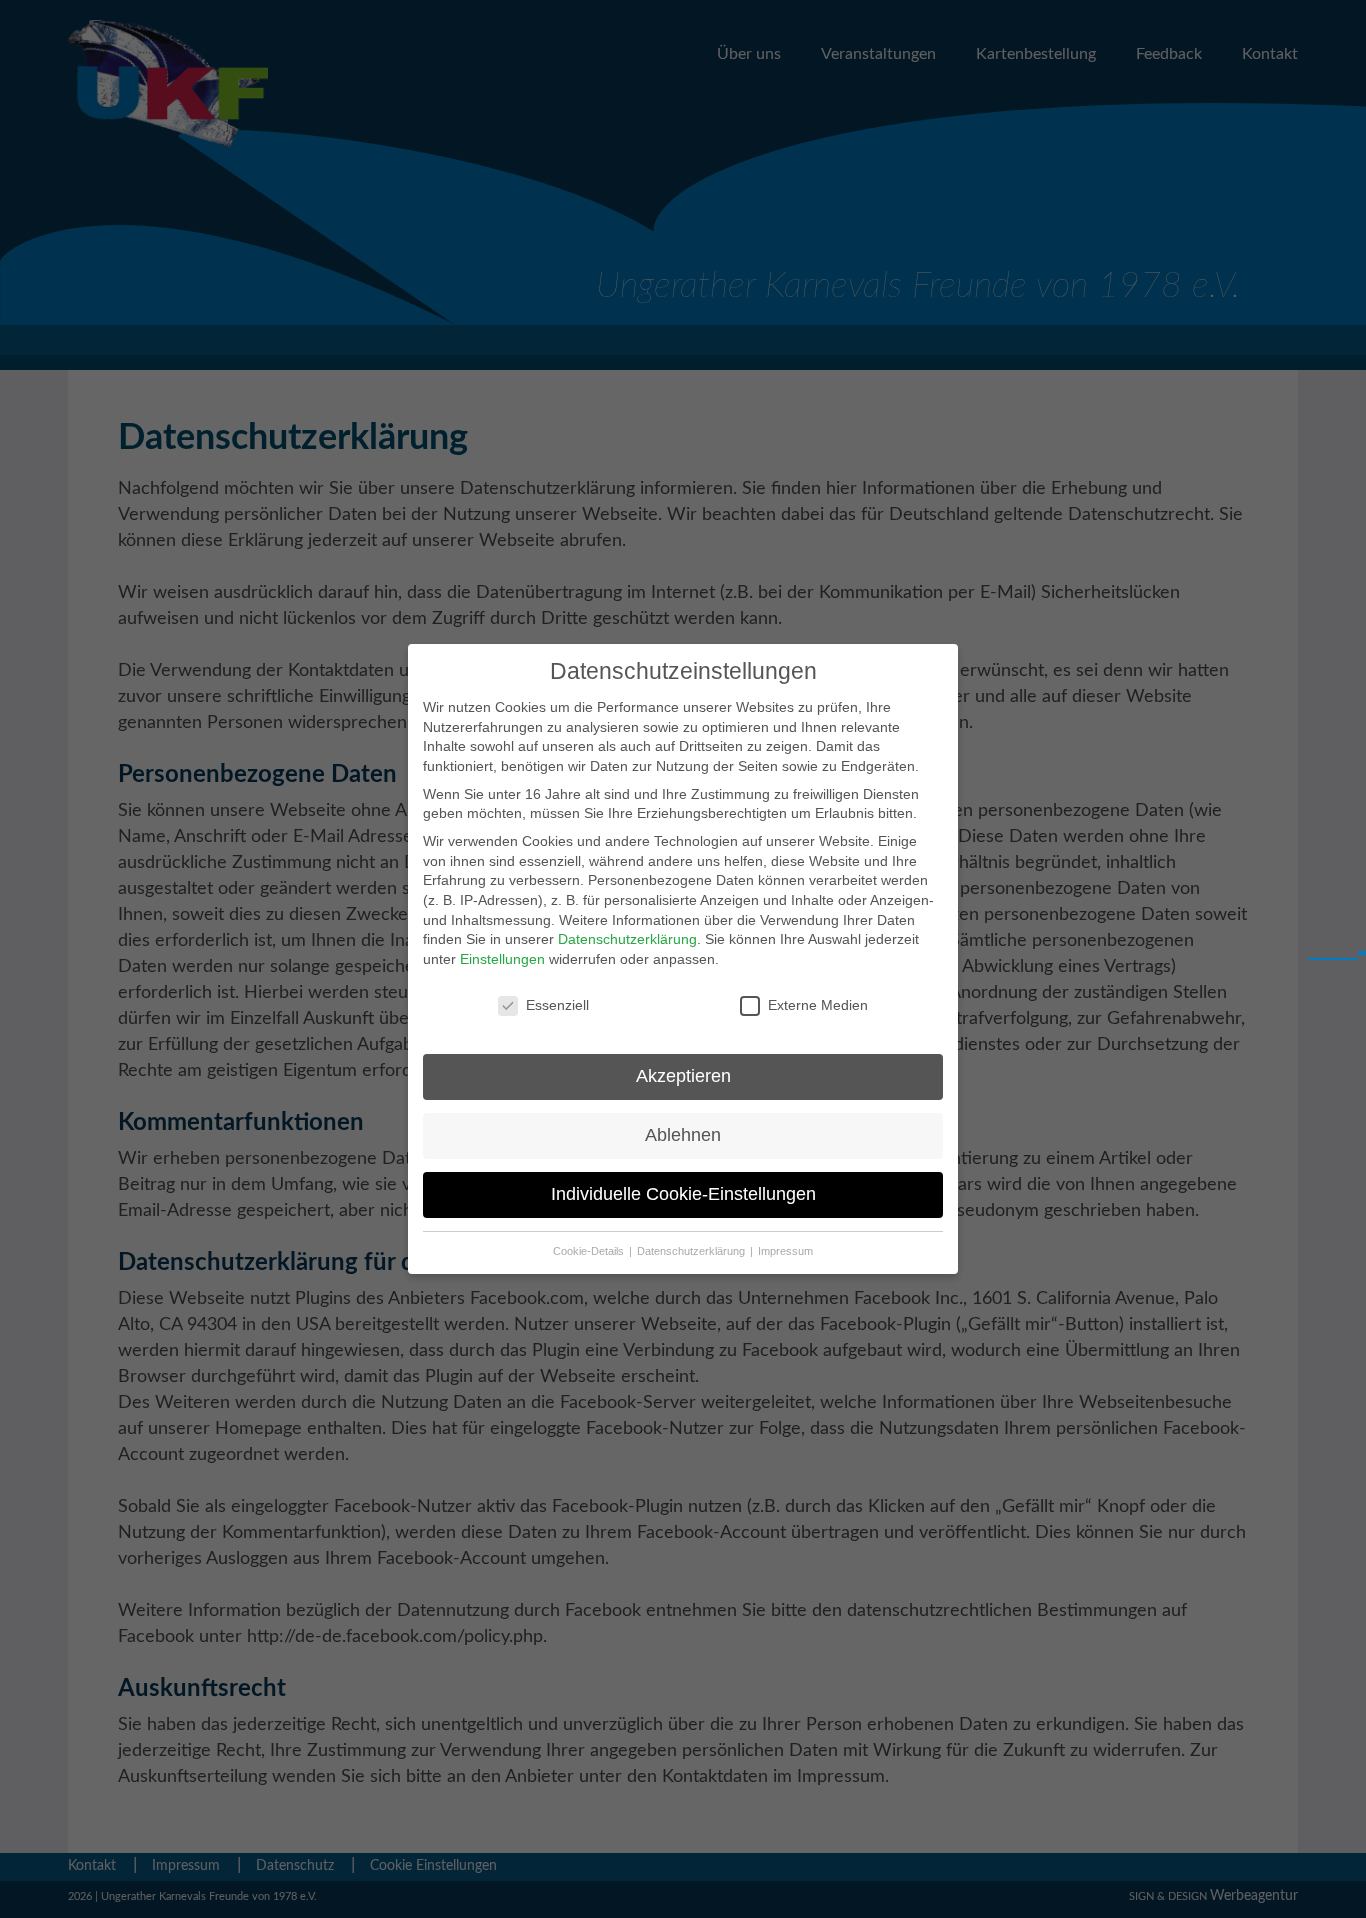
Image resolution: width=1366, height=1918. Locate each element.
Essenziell (557, 1005)
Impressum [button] (785, 1251)
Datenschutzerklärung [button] (692, 1251)
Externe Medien (818, 1005)
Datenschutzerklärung (627, 939)
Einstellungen (502, 959)
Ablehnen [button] (683, 1135)
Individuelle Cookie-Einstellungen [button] (683, 1194)
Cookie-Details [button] (590, 1251)
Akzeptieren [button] (683, 1076)
